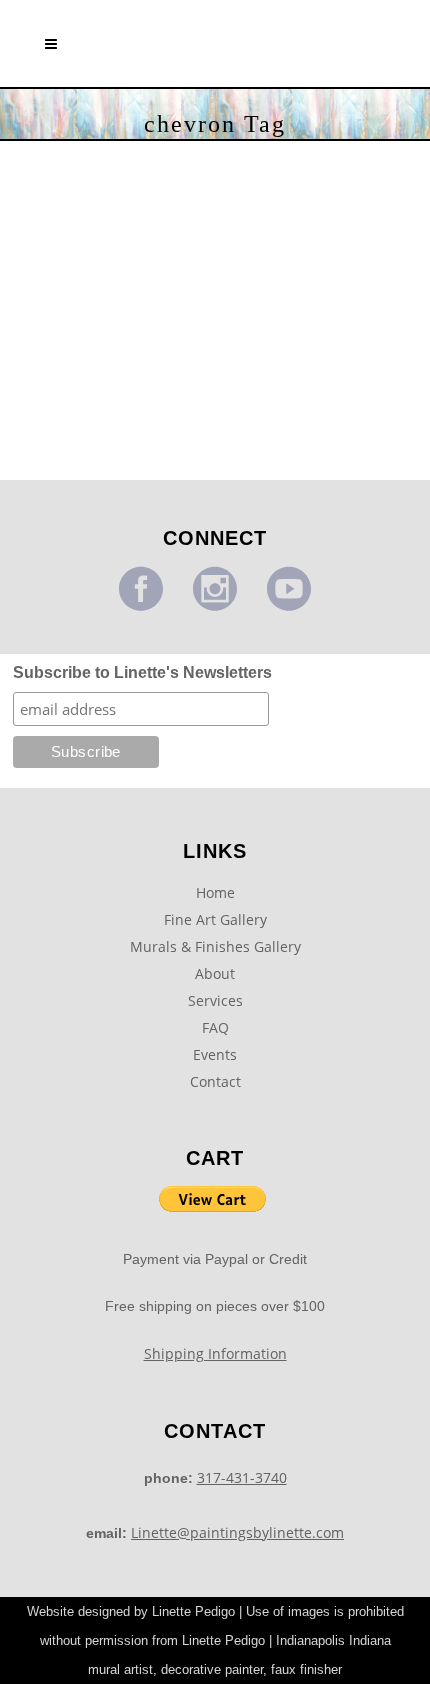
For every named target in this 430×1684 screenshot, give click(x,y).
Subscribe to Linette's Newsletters (142, 672)
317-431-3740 (242, 1477)
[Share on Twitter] (95, 422)
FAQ (215, 1027)
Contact (215, 1081)
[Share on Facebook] (73, 422)
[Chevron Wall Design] (113, 233)
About (215, 973)
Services (215, 1000)
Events (215, 1054)
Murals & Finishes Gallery (215, 946)
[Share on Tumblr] (142, 422)
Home (215, 892)
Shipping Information (215, 1353)
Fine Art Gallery (215, 919)
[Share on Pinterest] (113, 447)
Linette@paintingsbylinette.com (237, 1532)
